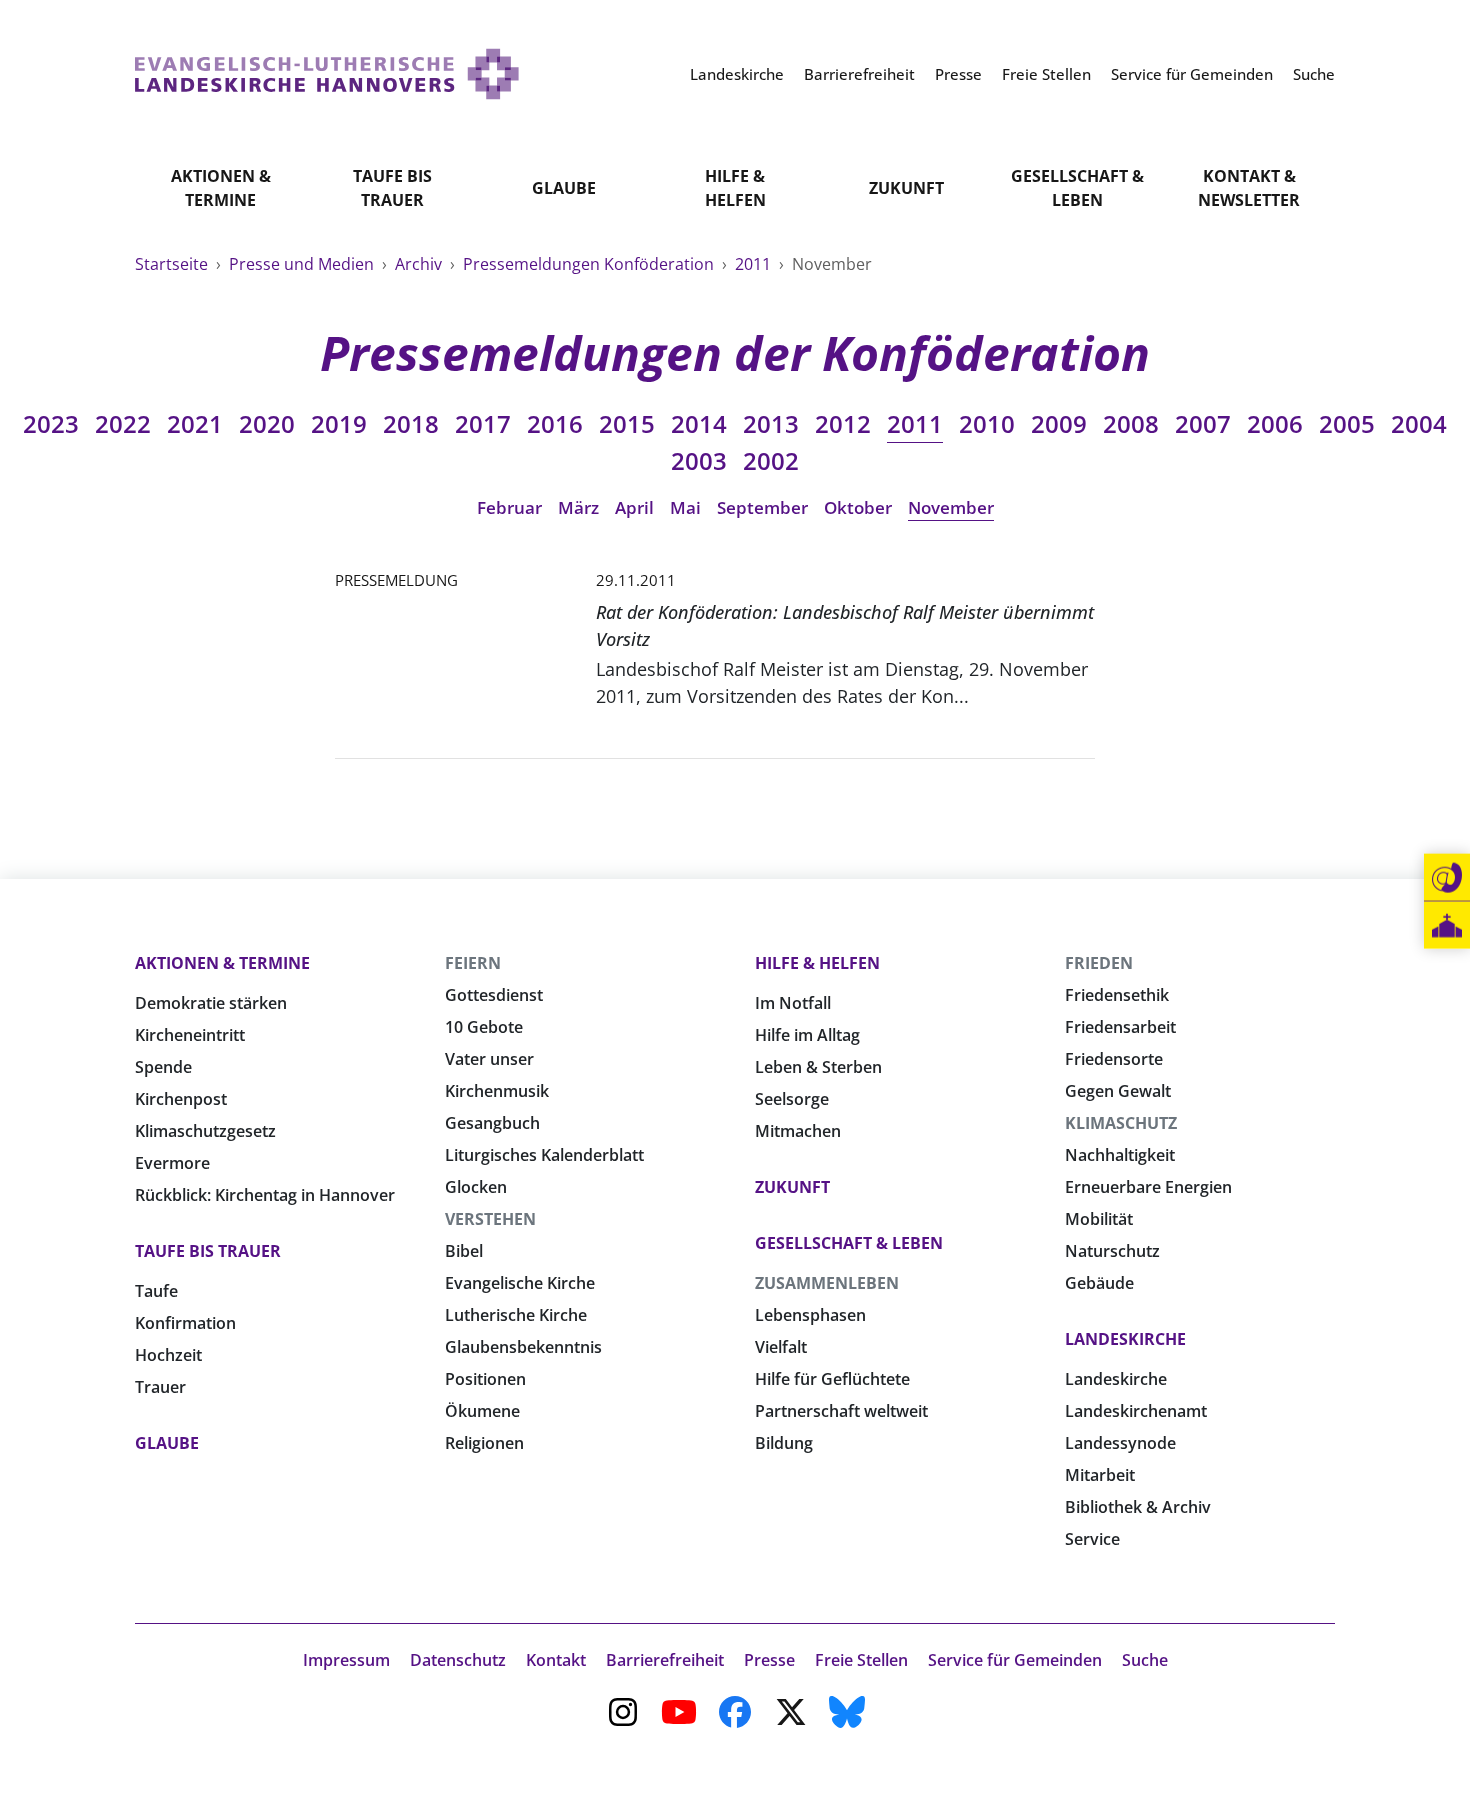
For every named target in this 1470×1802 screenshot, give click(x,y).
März (578, 507)
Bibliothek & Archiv (1138, 1507)
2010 (987, 423)
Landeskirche (1125, 1339)
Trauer (160, 1387)
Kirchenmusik (497, 1091)
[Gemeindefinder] (1447, 925)
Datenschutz (458, 1660)
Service (1092, 1539)
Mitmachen (798, 1131)
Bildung (784, 1443)
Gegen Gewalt (1118, 1091)
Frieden (1099, 963)
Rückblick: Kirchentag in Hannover (265, 1195)
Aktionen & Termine (221, 188)
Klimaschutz (1121, 1123)
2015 (627, 423)
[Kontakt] (1447, 878)
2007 (1203, 423)
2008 (1131, 423)
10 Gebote (484, 1027)
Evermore (172, 1163)
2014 (699, 423)
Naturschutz (1112, 1251)
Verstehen (490, 1219)
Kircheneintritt (190, 1035)
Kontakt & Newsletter (1249, 188)
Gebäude (1099, 1283)
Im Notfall (793, 1003)
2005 (1347, 423)
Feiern (473, 963)
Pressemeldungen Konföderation (590, 264)
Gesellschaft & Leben (1077, 188)
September (762, 507)
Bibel (464, 1251)
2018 (411, 423)
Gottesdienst (494, 995)
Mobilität (1099, 1219)
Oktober (858, 507)
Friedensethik (1117, 995)
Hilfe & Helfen (735, 188)
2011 (755, 264)
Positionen (485, 1379)
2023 (51, 423)
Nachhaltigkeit (1120, 1155)
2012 (843, 423)
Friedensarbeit (1120, 1027)
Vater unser (489, 1059)
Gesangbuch (492, 1123)
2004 (1419, 423)
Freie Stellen (861, 1660)
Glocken (476, 1187)
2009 (1059, 423)
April (634, 507)
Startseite (173, 264)
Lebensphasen (810, 1315)
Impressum (346, 1660)
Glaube (564, 188)
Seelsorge (792, 1099)
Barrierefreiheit (665, 1660)
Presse (769, 1660)
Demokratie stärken (211, 1003)
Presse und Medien (303, 264)
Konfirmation (185, 1323)
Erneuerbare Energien (1148, 1187)
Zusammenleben (827, 1283)
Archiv (420, 264)
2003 (699, 460)
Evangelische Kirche (520, 1283)
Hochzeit (168, 1355)
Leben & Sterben (818, 1067)
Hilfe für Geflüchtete (832, 1379)
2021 (195, 423)
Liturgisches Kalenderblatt (544, 1155)
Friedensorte (1114, 1059)
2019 (339, 423)
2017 (483, 423)
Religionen (484, 1443)
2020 (267, 423)
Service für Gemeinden (1015, 1660)
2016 (555, 423)
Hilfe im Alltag (807, 1035)
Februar (509, 507)
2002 (771, 460)
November (951, 507)
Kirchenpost (181, 1099)
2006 (1275, 423)
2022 (123, 423)
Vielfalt (781, 1347)
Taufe (156, 1291)
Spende (163, 1067)
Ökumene (482, 1411)
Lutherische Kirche (516, 1315)
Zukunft (906, 188)
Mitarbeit (1100, 1475)
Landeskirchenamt (1136, 1411)
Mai (685, 507)
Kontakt (556, 1660)
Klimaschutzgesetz (205, 1131)
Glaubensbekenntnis (523, 1347)
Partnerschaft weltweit (841, 1411)
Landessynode (1120, 1443)
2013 (771, 423)
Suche (1145, 1660)
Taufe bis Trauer (392, 188)
